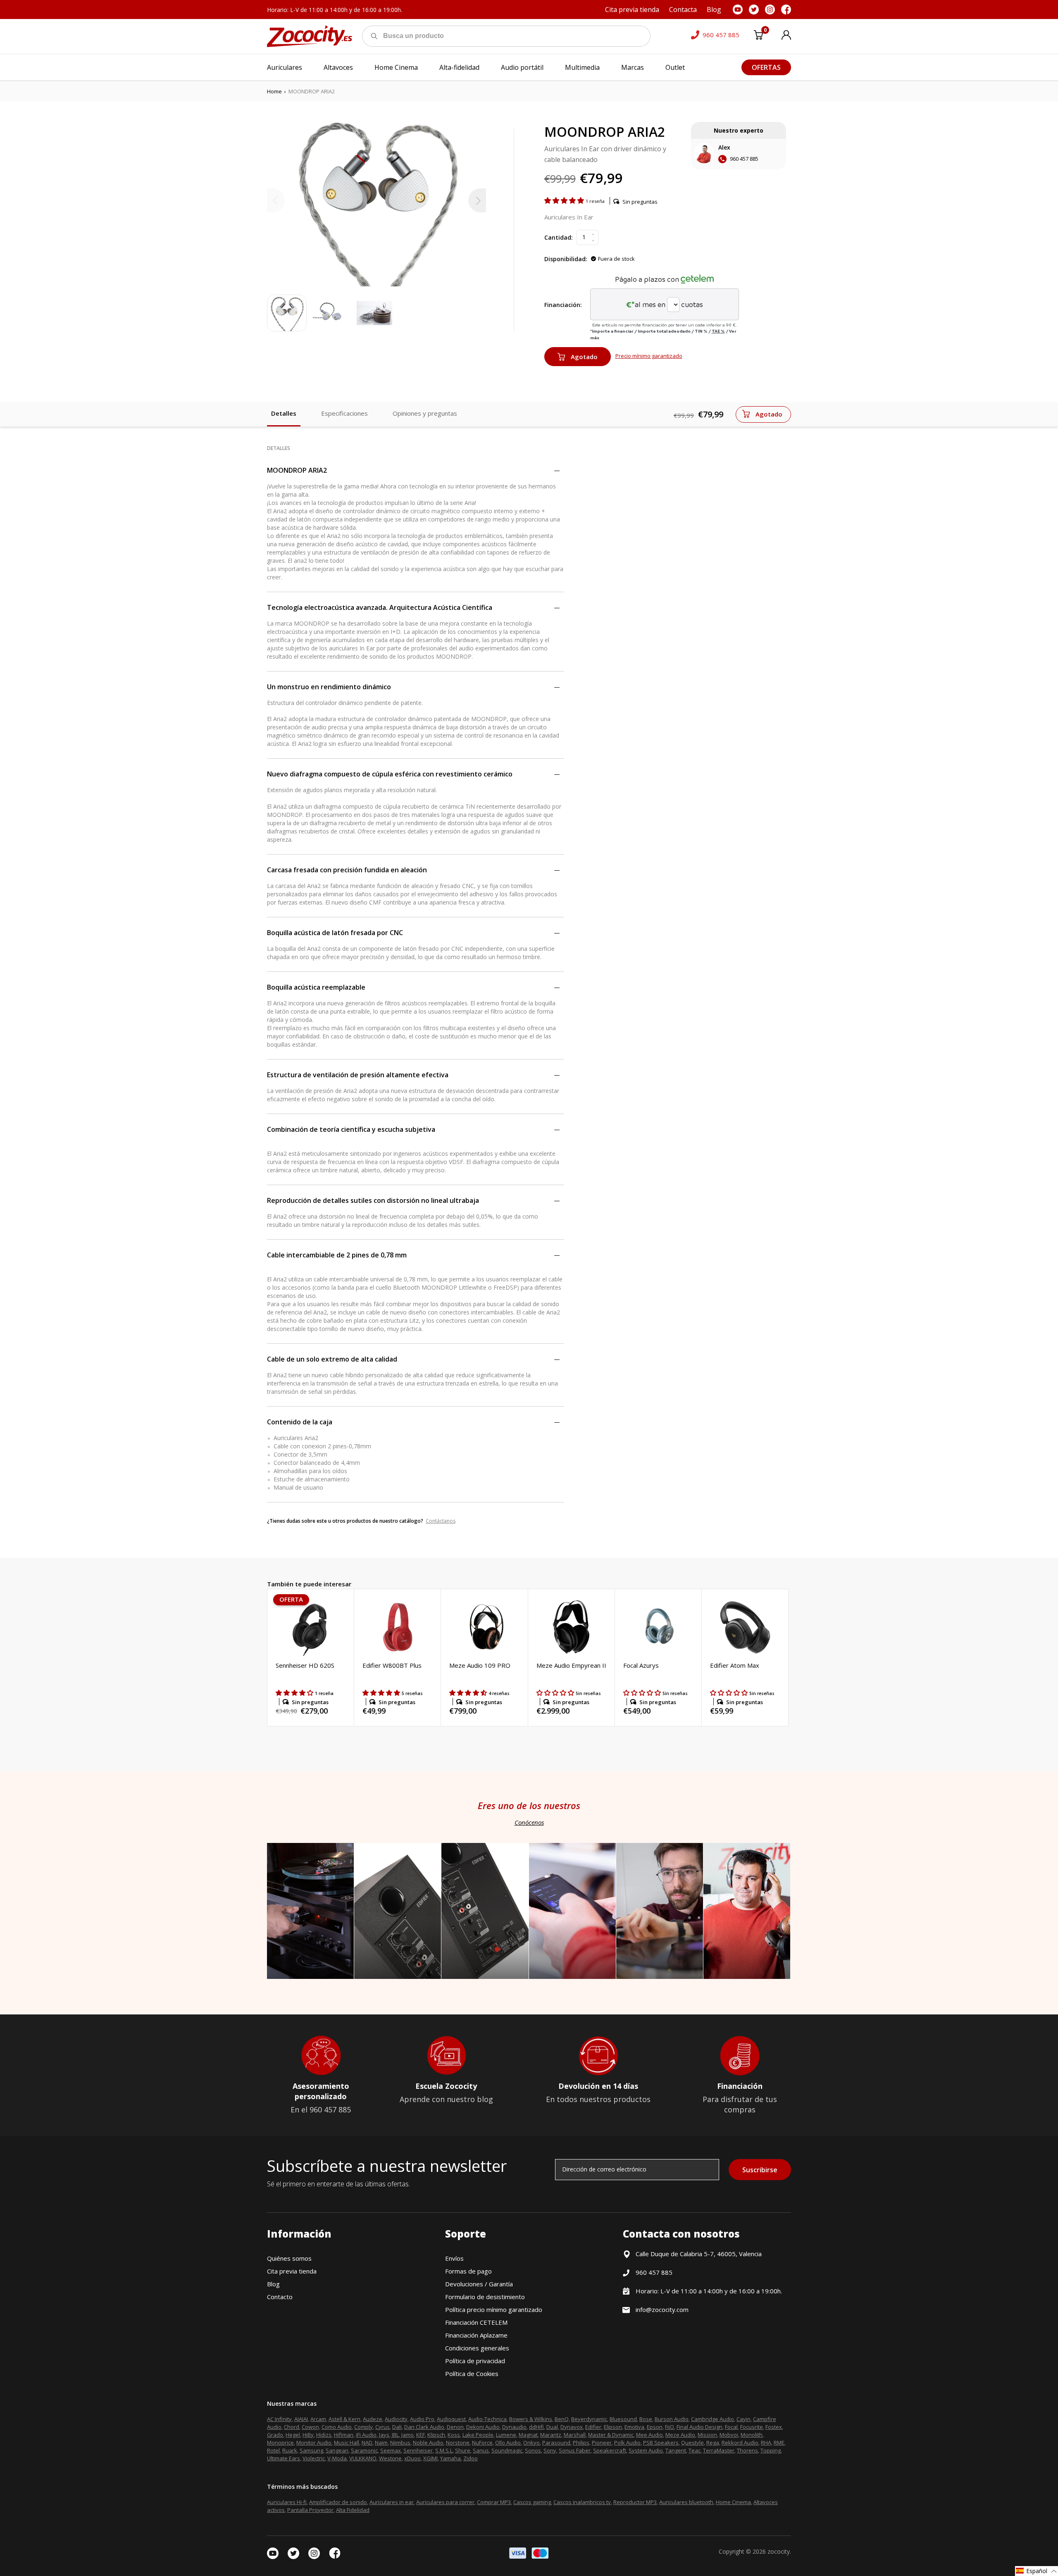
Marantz (551, 2435)
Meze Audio (680, 2435)
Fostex (774, 2427)
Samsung (311, 2450)
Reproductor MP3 (635, 2502)
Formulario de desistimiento (485, 2297)
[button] (565, 200)
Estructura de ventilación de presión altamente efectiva (358, 1075)
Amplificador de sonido (338, 2502)
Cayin (743, 2419)
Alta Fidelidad (353, 2510)
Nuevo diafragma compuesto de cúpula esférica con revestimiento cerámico (390, 774)
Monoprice (280, 2443)
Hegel (293, 2435)
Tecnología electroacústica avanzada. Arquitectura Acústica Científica (380, 607)
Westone (390, 2458)
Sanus (481, 2450)
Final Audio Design (699, 2427)
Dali (397, 2427)
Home (274, 91)
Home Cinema (733, 2502)
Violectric (314, 2458)
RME (779, 2443)
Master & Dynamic (611, 2435)
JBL (395, 2435)
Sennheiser (418, 2450)
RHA (766, 2443)
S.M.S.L (444, 2450)
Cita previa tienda (292, 2271)
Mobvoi (729, 2435)
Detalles (284, 413)
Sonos (533, 2450)
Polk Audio (627, 2443)
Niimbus (400, 2443)
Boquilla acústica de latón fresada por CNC (335, 933)
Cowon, (311, 2427)
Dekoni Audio (483, 2427)
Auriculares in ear (392, 2502)
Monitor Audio (314, 2443)
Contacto (280, 2297)
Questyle (692, 2443)
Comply (363, 2427)
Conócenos (529, 1822)
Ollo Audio (508, 2443)
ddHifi (536, 2427)
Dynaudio (514, 2427)
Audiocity (396, 2419)
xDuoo (412, 2458)
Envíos (454, 2258)
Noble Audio (428, 2443)
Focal (731, 2427)
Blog (273, 2284)
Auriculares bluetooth (686, 2502)
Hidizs (324, 2435)
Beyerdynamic (589, 2419)
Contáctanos (441, 1521)
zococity (779, 2551)
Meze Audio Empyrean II (571, 1665)
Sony (550, 2450)
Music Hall (347, 2443)
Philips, (582, 2443)
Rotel (273, 2450)
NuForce (482, 2443)
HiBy (308, 2435)
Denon (455, 2427)
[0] (758, 36)
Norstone (458, 2443)
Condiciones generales (477, 2348)
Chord (292, 2427)
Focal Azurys (641, 1665)
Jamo (407, 2435)
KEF (421, 2435)
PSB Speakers (661, 2443)
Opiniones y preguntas (425, 413)
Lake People (478, 2435)
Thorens (747, 2450)
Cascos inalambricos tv (582, 2502)
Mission (707, 2435)
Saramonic (364, 2450)
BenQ (562, 2419)
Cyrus (382, 2427)
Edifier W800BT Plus (392, 1665)
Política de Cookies (472, 2374)
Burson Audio (672, 2419)
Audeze (373, 2419)
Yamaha (450, 2458)
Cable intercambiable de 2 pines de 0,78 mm (337, 1255)
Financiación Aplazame (476, 2335)
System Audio (646, 2450)
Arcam (318, 2419)
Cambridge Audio (712, 2419)
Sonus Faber (575, 2450)
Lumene (506, 2435)
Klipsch (436, 2435)
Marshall (575, 2435)
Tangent (676, 2450)
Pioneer (602, 2443)
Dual (552, 2427)
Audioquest (451, 2419)
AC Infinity (279, 2419)
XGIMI (430, 2458)
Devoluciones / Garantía (479, 2284)
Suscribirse (760, 2170)
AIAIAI (301, 2419)
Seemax (391, 2450)
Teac (695, 2450)
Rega (713, 2443)
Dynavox (572, 2427)
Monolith (752, 2435)
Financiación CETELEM (476, 2322)
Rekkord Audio (740, 2443)
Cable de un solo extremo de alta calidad (332, 1359)
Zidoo (471, 2458)
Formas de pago (468, 2271)
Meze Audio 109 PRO (480, 1665)
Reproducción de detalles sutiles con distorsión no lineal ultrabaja (373, 1200)
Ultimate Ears (284, 2458)
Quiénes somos (289, 2258)
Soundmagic (507, 2450)
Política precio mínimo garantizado (494, 2309)
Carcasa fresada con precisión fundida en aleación (347, 870)
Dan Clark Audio (424, 2427)
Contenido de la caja (300, 1422)
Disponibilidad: (566, 259)
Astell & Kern (344, 2419)
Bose (646, 2419)
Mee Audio (649, 2435)
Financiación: (563, 305)
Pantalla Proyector (310, 2510)
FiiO (670, 2427)
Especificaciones (344, 413)
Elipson (613, 2427)
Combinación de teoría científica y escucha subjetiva (351, 1129)
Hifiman (344, 2435)
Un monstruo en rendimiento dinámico (329, 687)
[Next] (477, 200)
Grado (275, 2435)
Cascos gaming (532, 2502)
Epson (655, 2427)
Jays (384, 2435)
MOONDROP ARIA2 (297, 470)
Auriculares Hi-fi (287, 2502)
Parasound (556, 2443)
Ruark (290, 2450)
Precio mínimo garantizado (649, 356)
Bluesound (623, 2419)
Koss (454, 2435)
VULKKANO (363, 2458)
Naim (381, 2443)
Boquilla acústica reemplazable (316, 987)
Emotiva (634, 2427)
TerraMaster (719, 2450)
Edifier (593, 2427)
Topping (771, 2450)
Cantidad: (559, 237)
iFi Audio (366, 2435)
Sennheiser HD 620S (305, 1665)
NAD (367, 2443)
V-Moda (337, 2458)
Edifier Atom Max (735, 1665)
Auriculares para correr (445, 2502)
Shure (463, 2450)
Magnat (528, 2435)
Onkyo (531, 2443)
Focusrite (752, 2427)
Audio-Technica (487, 2419)
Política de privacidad (475, 2361)
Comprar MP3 (494, 2502)
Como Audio (337, 2427)
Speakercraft (610, 2450)
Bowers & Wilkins (531, 2419)
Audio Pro (422, 2419)
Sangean (337, 2450)
